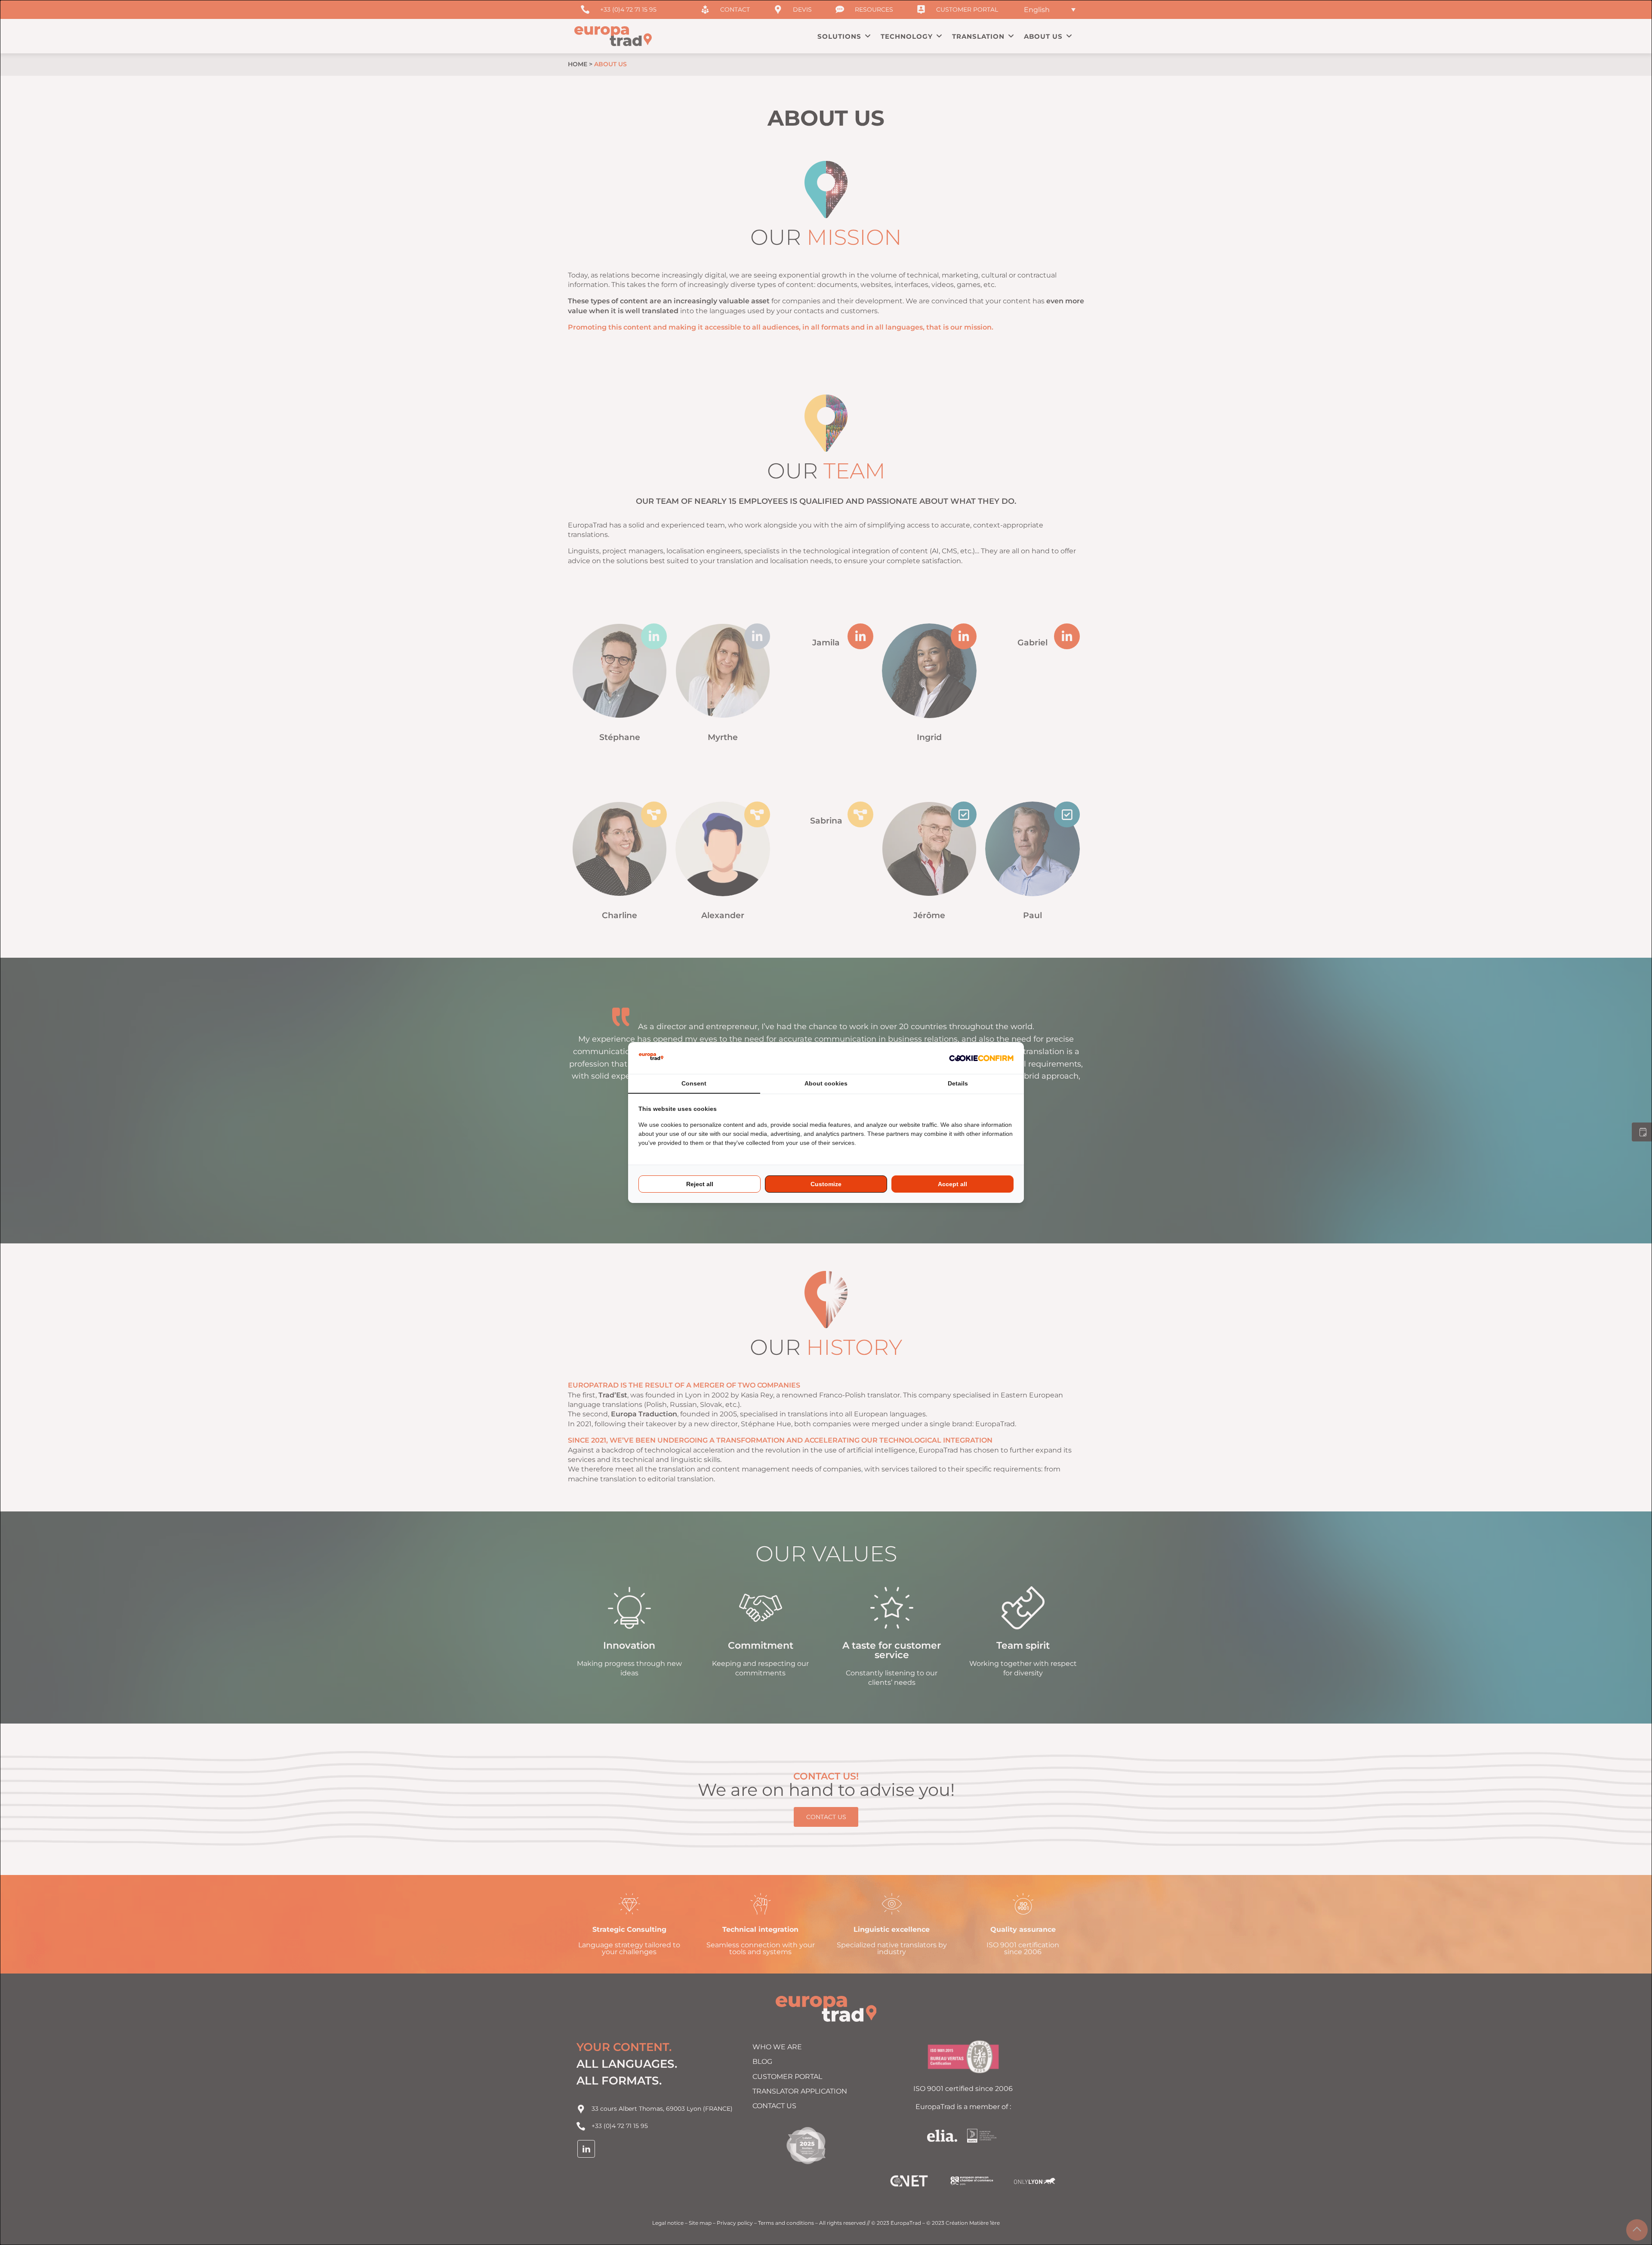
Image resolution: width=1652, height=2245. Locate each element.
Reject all (700, 1184)
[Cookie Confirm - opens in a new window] (981, 1058)
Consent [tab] (694, 1083)
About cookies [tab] (826, 1083)
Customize (826, 1184)
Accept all (952, 1184)
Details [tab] (958, 1083)
